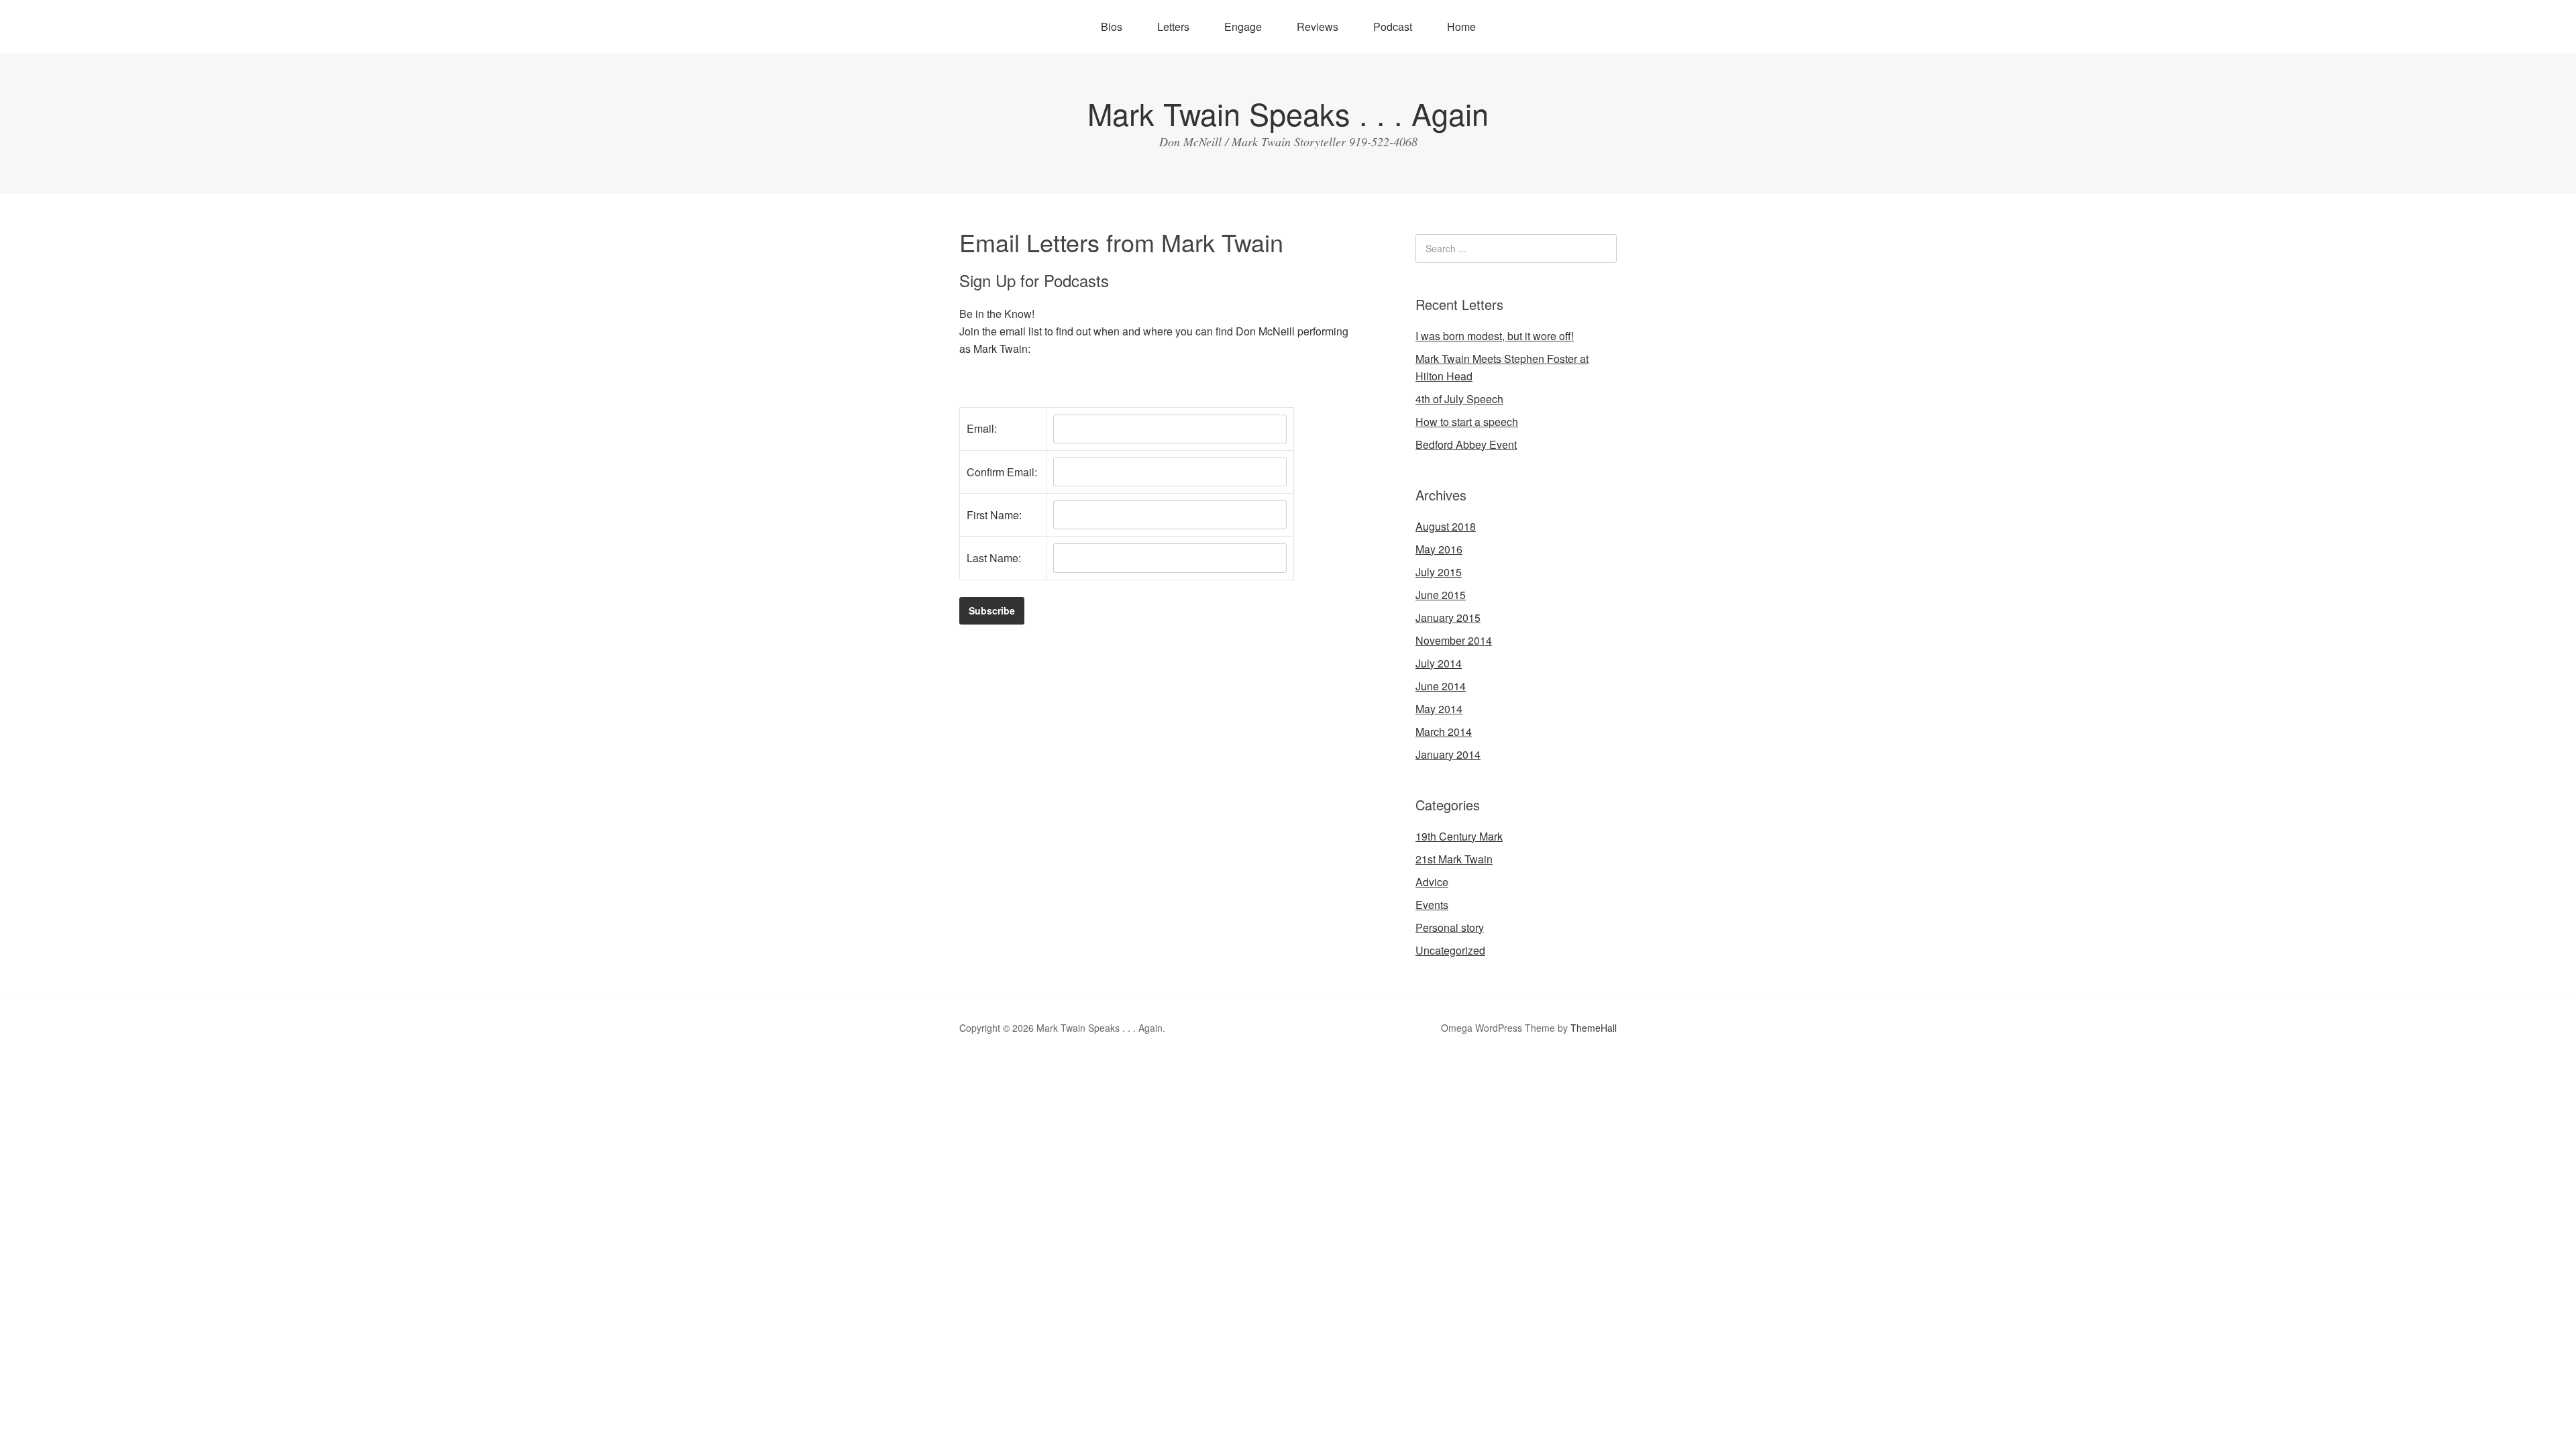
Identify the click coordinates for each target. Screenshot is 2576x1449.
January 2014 (1448, 754)
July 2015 (1439, 572)
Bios (1112, 26)
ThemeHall (1594, 1028)
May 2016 (1439, 549)
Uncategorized (1450, 950)
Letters (1173, 26)
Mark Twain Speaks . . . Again (1288, 113)
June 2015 (1441, 595)
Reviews (1318, 26)
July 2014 (1439, 663)
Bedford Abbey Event (1466, 444)
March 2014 (1444, 732)
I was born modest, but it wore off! (1495, 336)
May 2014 (1439, 709)
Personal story (1450, 927)
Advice (1432, 882)
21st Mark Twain (1454, 859)
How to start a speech (1467, 422)
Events (1432, 905)
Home (1461, 26)
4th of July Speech (1459, 399)
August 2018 (1446, 526)
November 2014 (1454, 640)
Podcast (1393, 26)
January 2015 (1448, 618)
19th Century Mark (1459, 836)
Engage (1243, 26)
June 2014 (1441, 686)
